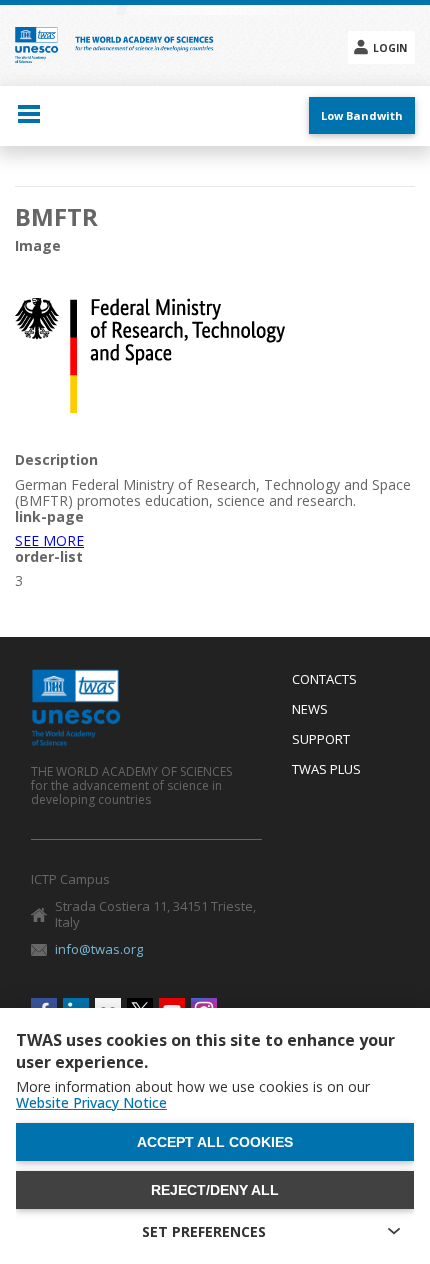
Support (321, 740)
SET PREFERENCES (204, 1231)
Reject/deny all (215, 1190)
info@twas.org (99, 949)
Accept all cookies (215, 1142)
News (310, 710)
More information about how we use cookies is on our (193, 1095)
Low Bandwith (362, 115)
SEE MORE (49, 540)
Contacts (324, 680)
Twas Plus (326, 770)
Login (390, 48)
